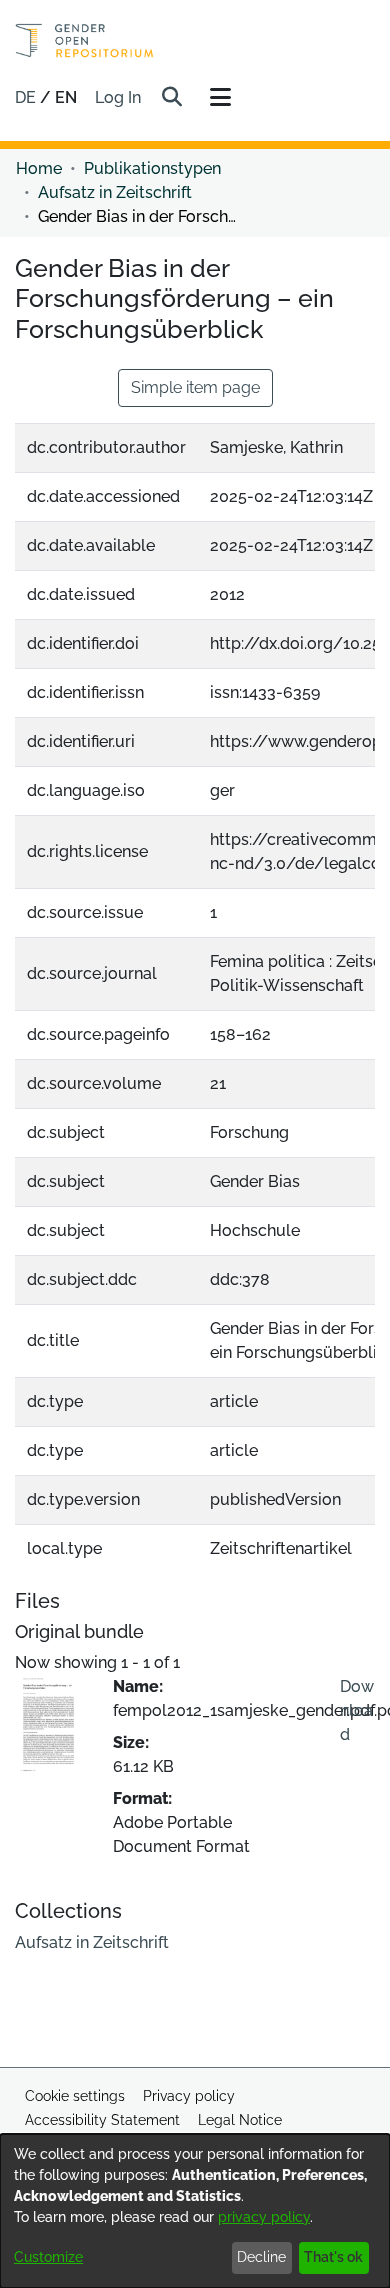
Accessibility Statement (102, 2120)
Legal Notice (240, 2120)
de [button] (27, 97)
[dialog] (195, 2211)
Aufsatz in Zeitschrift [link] (115, 192)
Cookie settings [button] (75, 2096)
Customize (48, 2257)
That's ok (333, 2257)
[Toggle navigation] (220, 98)
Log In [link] (119, 97)
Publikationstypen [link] (152, 168)
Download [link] (357, 1710)
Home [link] (39, 168)
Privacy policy (189, 2096)
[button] (171, 98)
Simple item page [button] (195, 387)
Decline (261, 2257)
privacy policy (264, 2217)
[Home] (84, 40)
